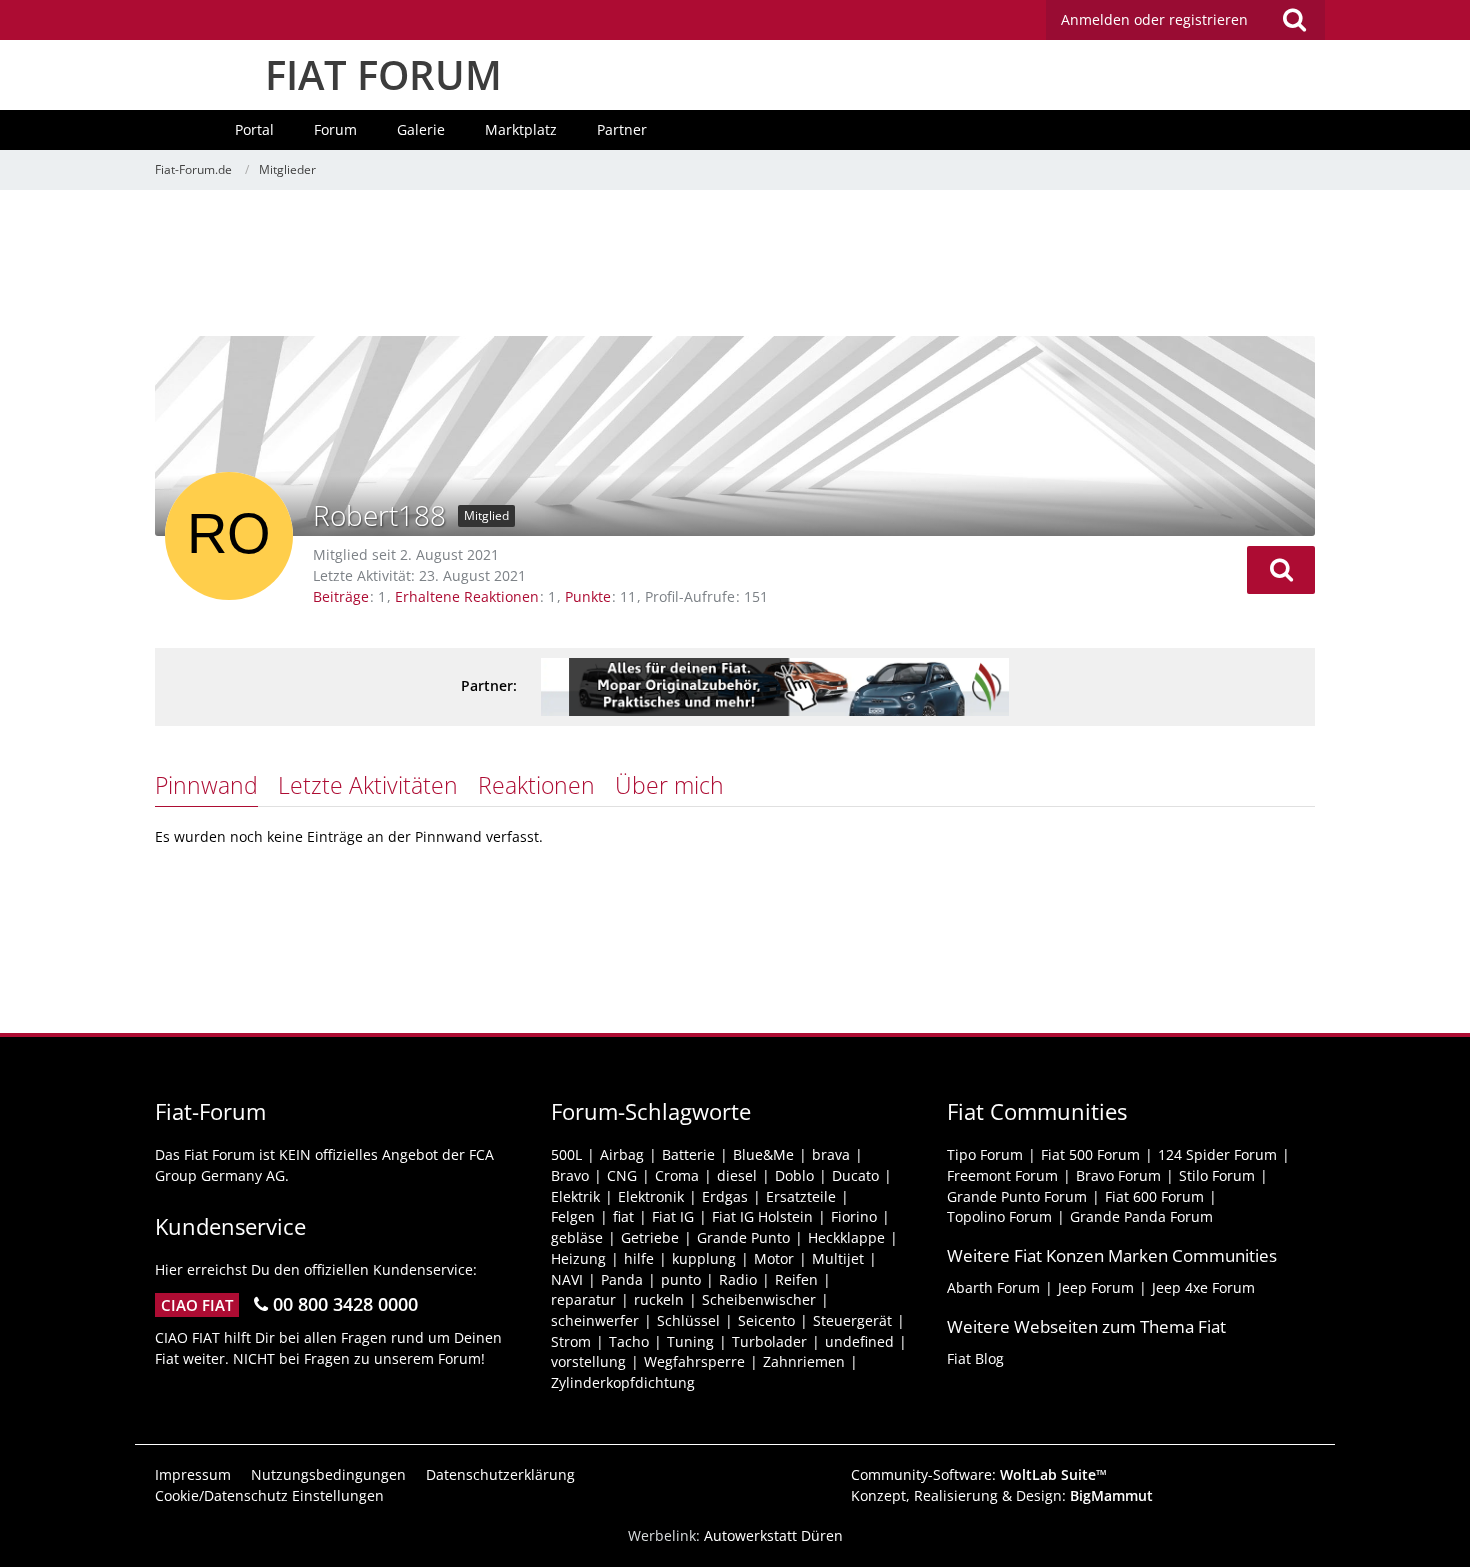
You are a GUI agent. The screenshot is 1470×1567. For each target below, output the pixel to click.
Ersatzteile (801, 1196)
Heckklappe (846, 1237)
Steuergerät (852, 1320)
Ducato (855, 1175)
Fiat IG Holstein (762, 1216)
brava (831, 1154)
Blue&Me (763, 1154)
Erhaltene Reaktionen (467, 596)
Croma (677, 1175)
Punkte (588, 596)
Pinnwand (206, 785)
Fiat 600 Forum (1154, 1196)
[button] (1281, 570)
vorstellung (588, 1361)
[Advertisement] (735, 265)
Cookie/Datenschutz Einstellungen (269, 1495)
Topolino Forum (999, 1216)
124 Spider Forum (1217, 1154)
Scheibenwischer (759, 1299)
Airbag (622, 1154)
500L (566, 1154)
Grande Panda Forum (1141, 1216)
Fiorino (854, 1216)
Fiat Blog (975, 1358)
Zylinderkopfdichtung (623, 1382)
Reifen (796, 1279)
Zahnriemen (804, 1361)
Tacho (629, 1341)
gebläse (577, 1237)
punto (681, 1279)
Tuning (690, 1341)
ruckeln (659, 1299)
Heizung (578, 1258)
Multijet (838, 1258)
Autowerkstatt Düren (773, 1535)
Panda (622, 1279)
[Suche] (1294, 20)
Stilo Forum (1217, 1175)
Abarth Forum (993, 1287)
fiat (623, 1216)
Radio (738, 1279)
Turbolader (769, 1341)
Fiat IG (673, 1216)
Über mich (669, 785)
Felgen (573, 1216)
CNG (622, 1175)
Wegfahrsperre (694, 1361)
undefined (859, 1341)
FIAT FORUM (383, 74)
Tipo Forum (985, 1154)
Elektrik (575, 1196)
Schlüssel (688, 1320)
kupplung (704, 1258)
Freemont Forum (1002, 1175)
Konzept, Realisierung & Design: (1002, 1495)
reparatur (583, 1299)
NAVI (567, 1279)
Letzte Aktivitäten (368, 785)
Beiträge (341, 596)
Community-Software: (979, 1474)
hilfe (639, 1258)
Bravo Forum (1118, 1175)
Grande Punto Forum (1017, 1196)
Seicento (766, 1320)
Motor (774, 1258)
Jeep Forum (1096, 1287)
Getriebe (650, 1237)
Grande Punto (743, 1237)
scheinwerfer (595, 1320)
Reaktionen (536, 785)
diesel (737, 1175)
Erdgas (725, 1196)
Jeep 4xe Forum (1203, 1287)
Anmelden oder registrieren (1154, 19)
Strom (571, 1341)
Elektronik (651, 1196)
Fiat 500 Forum (1090, 1154)
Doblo (794, 1175)
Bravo (570, 1175)
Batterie (688, 1154)
